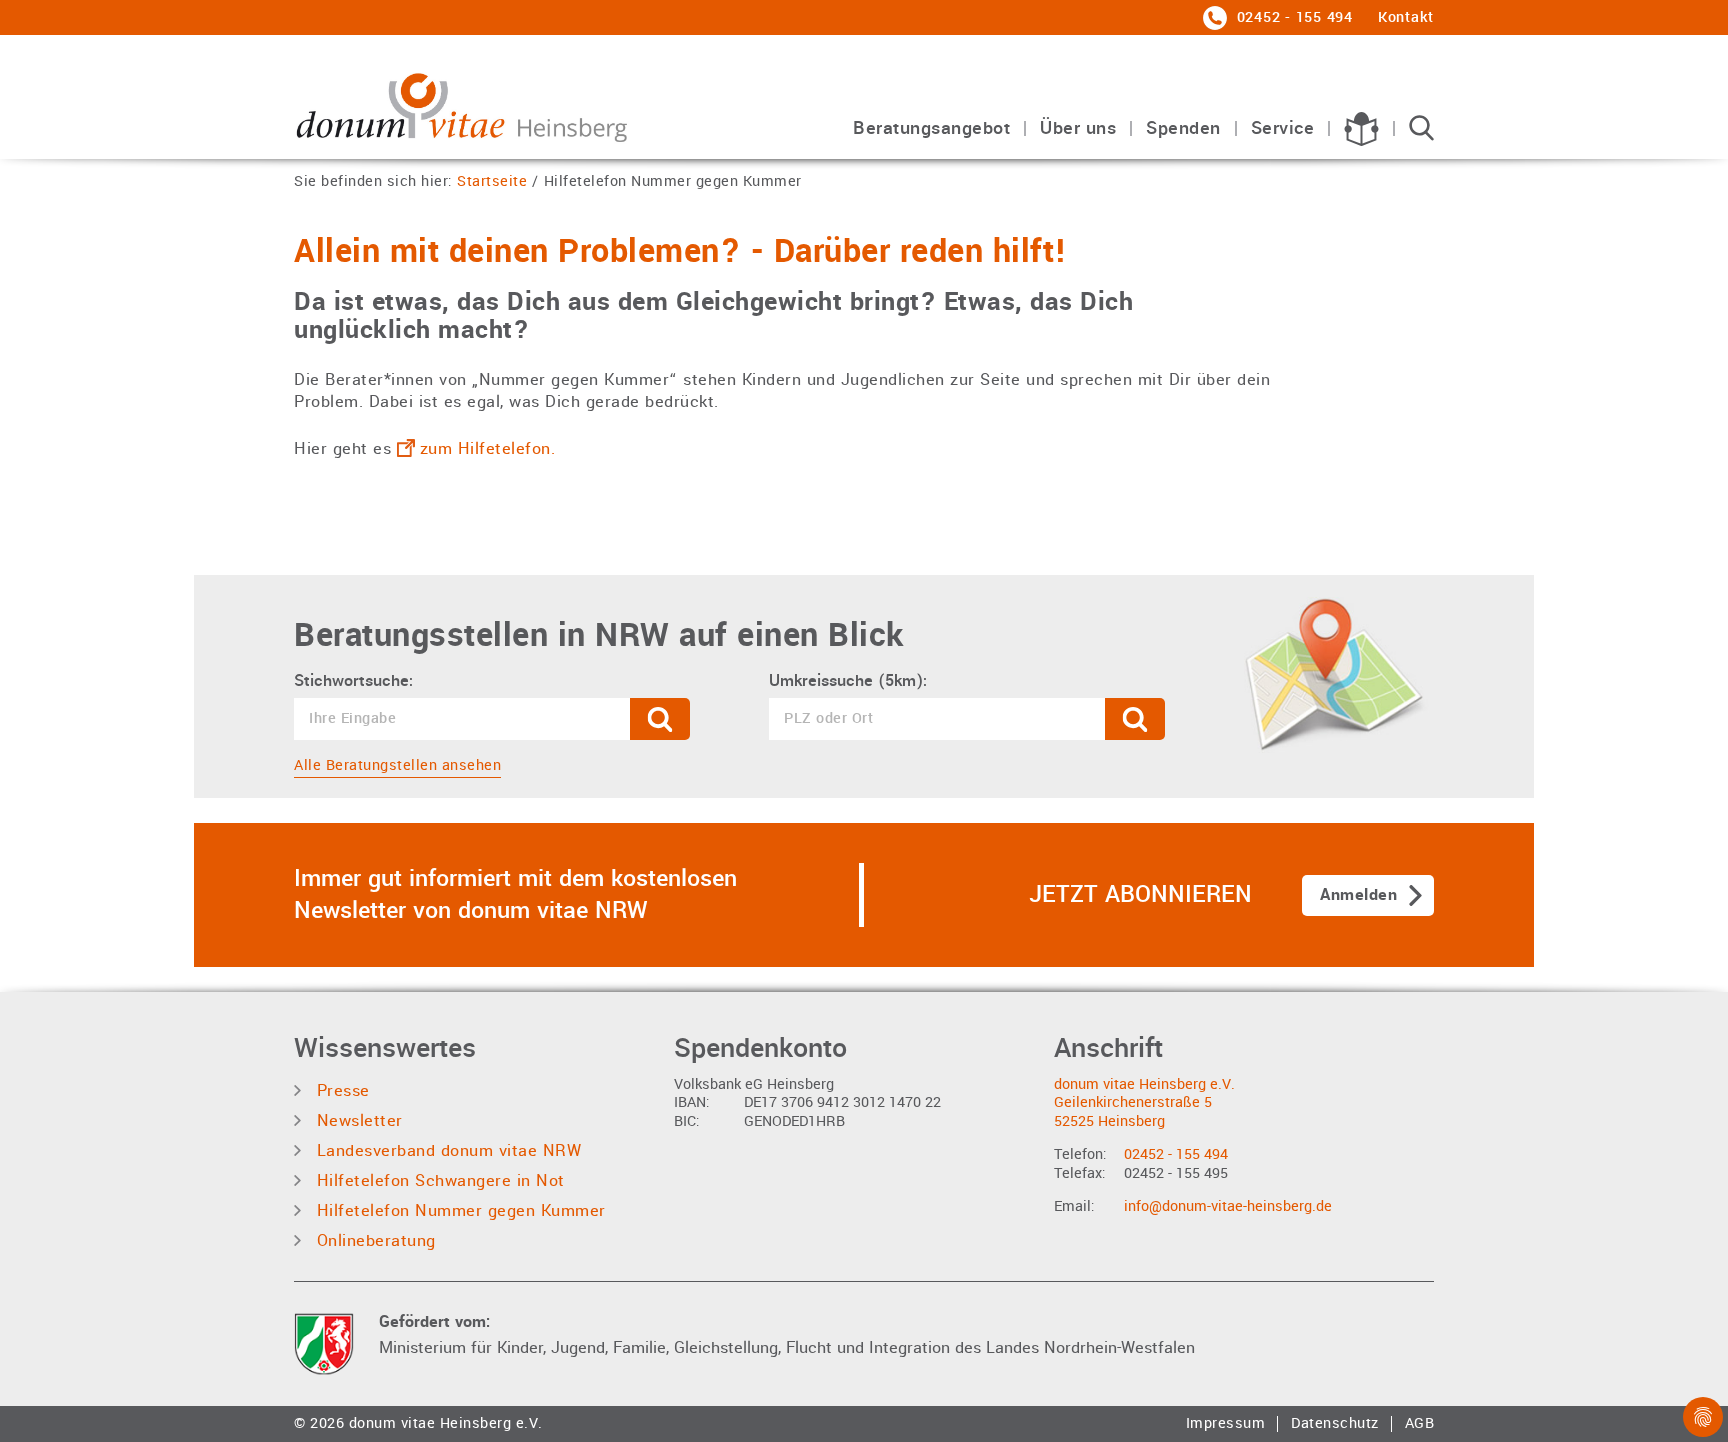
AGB (1420, 1424)
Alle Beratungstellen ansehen (397, 765)
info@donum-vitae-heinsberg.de (1228, 1206)
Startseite (492, 182)
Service (1283, 129)
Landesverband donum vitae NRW (446, 1150)
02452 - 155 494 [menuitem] (1292, 17)
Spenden (1183, 129)
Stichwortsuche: (353, 681)
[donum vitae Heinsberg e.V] (464, 102)
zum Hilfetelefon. (488, 448)
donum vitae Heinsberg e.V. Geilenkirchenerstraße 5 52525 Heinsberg (1144, 1103)
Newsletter (357, 1120)
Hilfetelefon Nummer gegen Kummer (673, 182)
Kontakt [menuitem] (1406, 17)
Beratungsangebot (931, 129)
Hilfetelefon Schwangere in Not (438, 1180)
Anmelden (1358, 895)
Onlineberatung (373, 1240)
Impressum (1226, 1424)
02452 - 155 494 (1176, 1154)
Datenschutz (1335, 1424)
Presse (340, 1090)
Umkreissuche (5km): (848, 681)
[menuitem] (931, 138)
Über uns (1078, 129)
